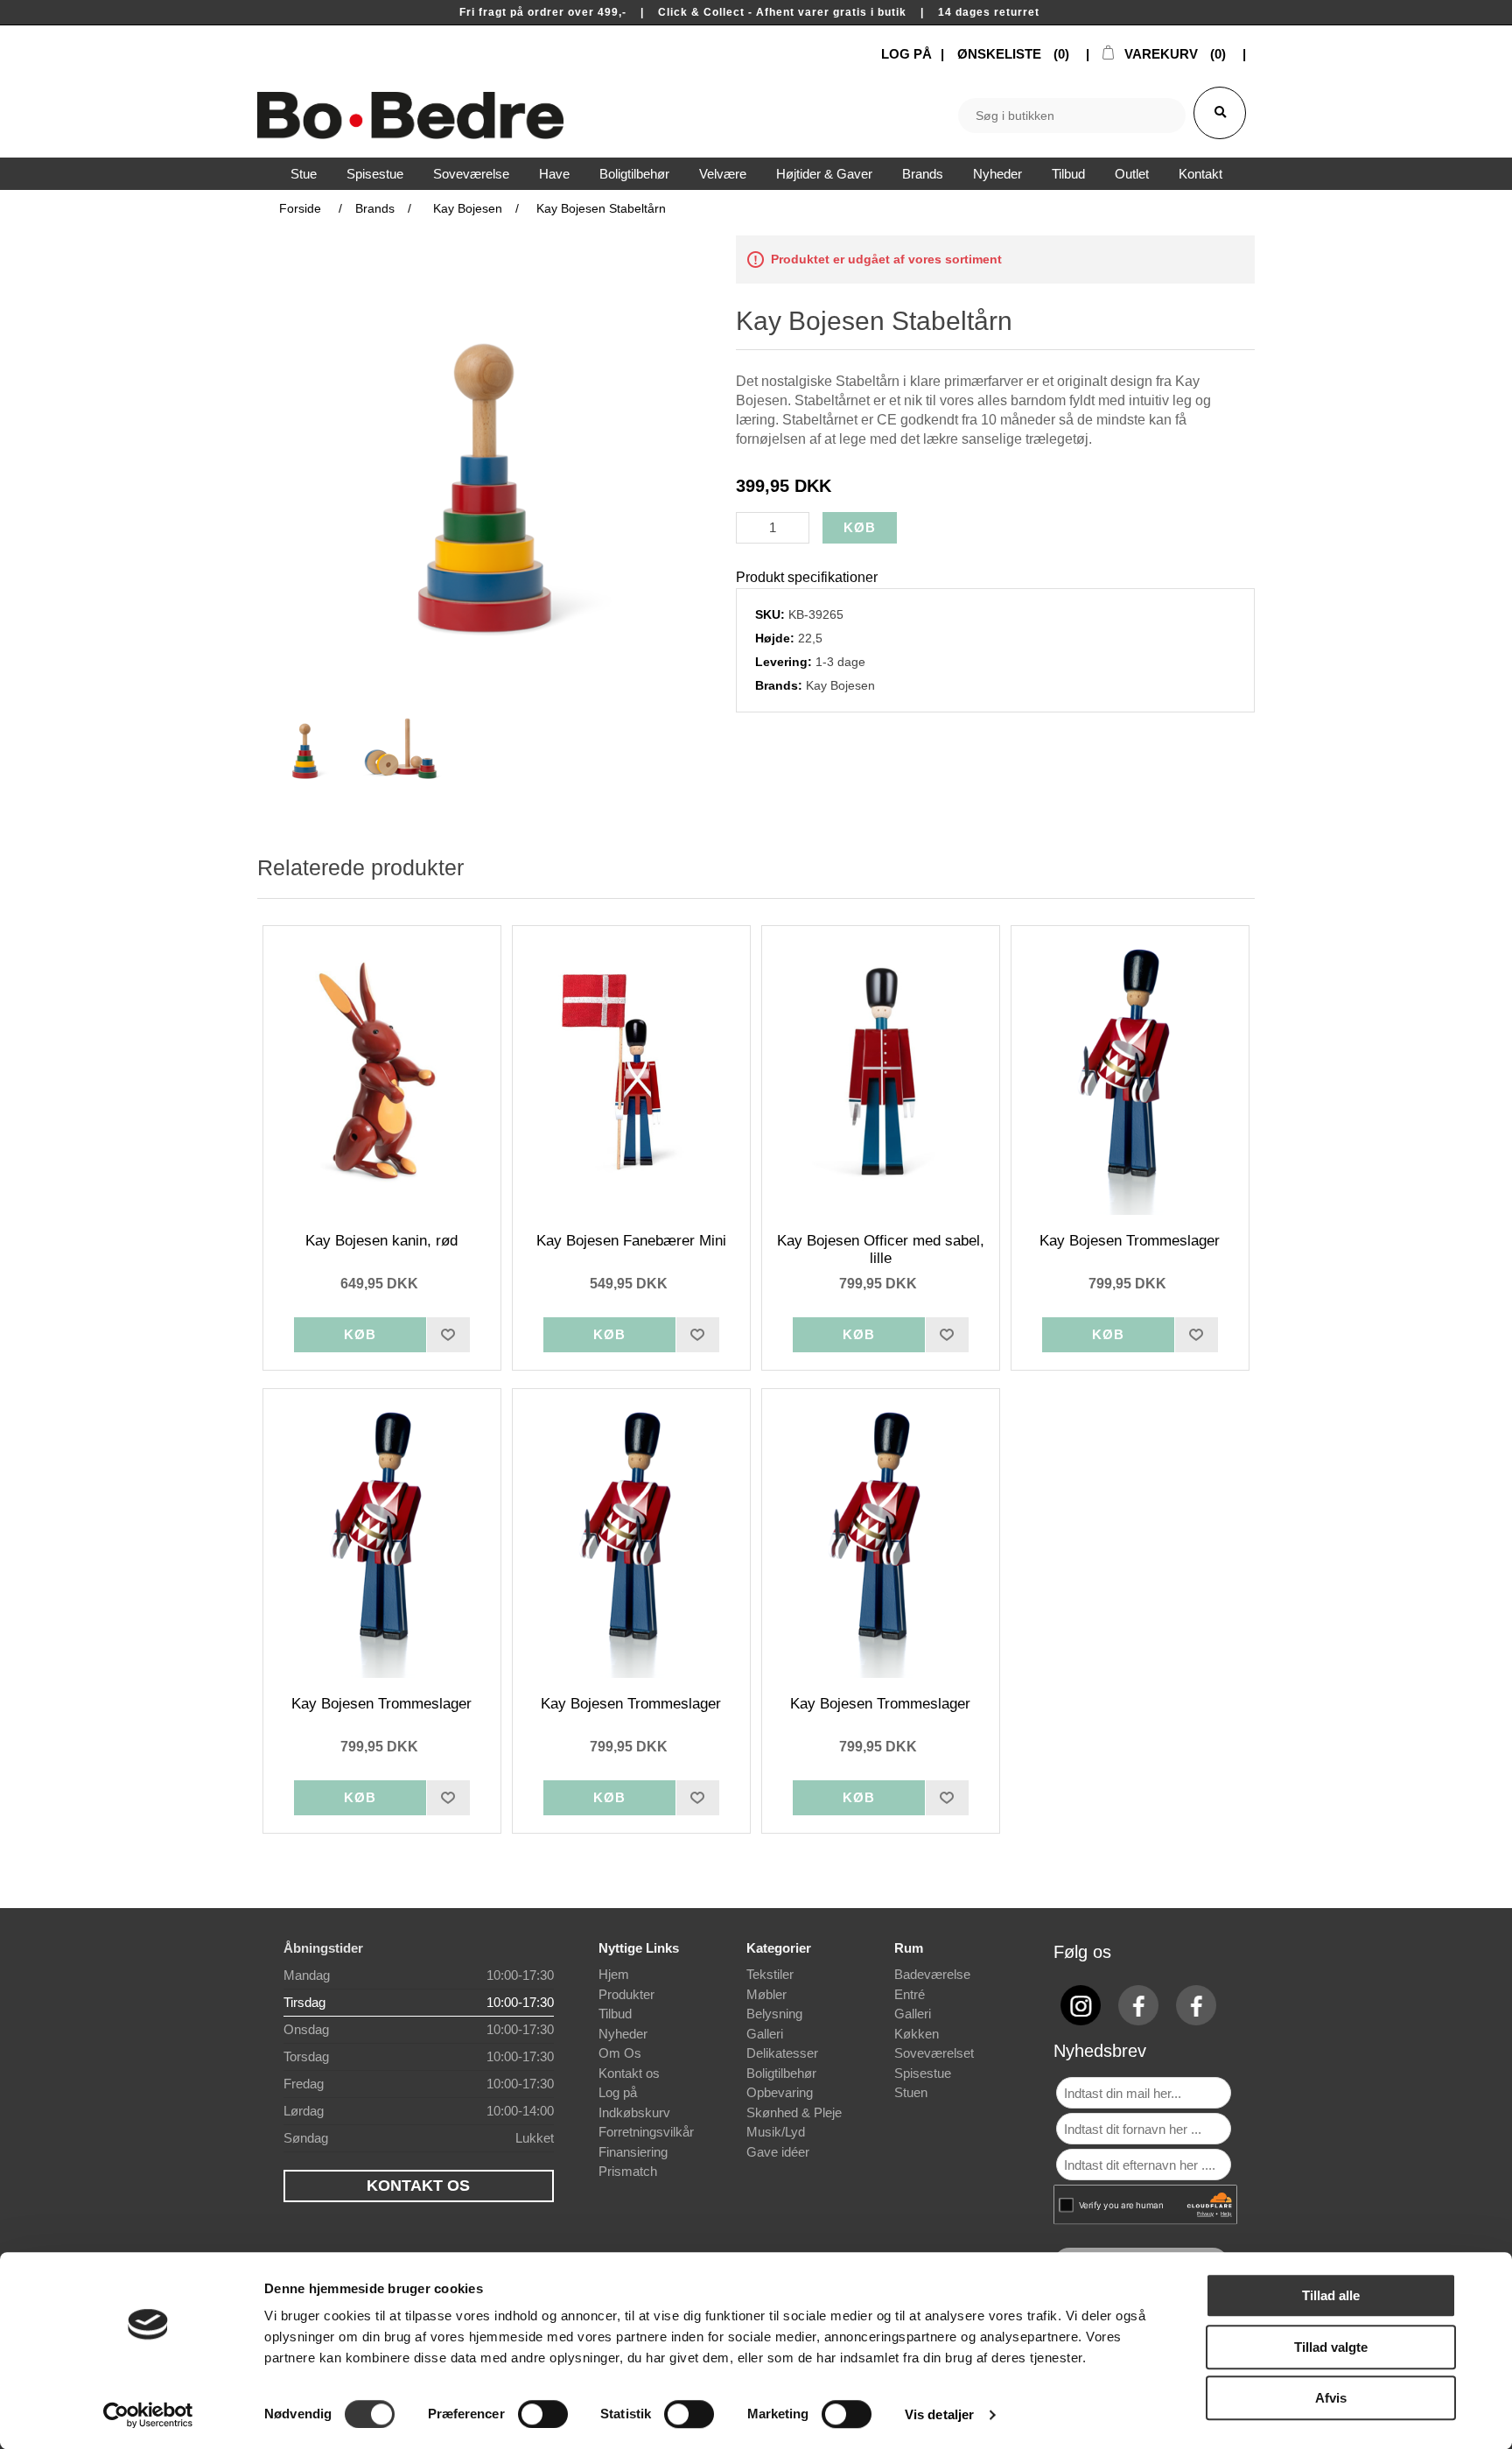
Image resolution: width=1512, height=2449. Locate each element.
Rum (909, 1948)
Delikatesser (782, 2053)
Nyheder (623, 2034)
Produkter (626, 1994)
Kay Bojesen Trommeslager (1130, 1241)
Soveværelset (934, 2053)
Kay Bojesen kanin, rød (381, 1241)
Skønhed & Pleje (794, 2112)
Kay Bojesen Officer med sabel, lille (881, 1249)
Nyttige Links (639, 1948)
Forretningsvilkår (646, 2132)
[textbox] (1072, 116)
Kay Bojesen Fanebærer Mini (631, 1241)
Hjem (614, 1974)
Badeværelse (932, 1974)
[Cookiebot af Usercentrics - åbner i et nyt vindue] (148, 2415)
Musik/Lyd (776, 2132)
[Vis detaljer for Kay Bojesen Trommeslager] (1130, 1070)
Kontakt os (629, 2073)
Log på (618, 2092)
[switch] (543, 2414)
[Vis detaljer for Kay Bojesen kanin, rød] (382, 1070)
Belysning (774, 2014)
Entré (910, 1994)
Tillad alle (1331, 2295)
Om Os (620, 2053)
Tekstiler (770, 1974)
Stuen (911, 2092)
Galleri (765, 2034)
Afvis (1331, 2398)
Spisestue (923, 2073)
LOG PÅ (906, 54)
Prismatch (628, 2171)
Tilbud (615, 2014)
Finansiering (633, 2152)
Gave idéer (778, 2152)
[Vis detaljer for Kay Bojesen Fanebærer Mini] (632, 1070)
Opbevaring (780, 2092)
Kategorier (779, 1948)
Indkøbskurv (634, 2112)
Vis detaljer (939, 2414)
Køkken (917, 2034)
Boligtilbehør (781, 2073)
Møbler (766, 1994)
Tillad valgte (1331, 2347)
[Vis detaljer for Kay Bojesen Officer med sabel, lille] (881, 1070)
